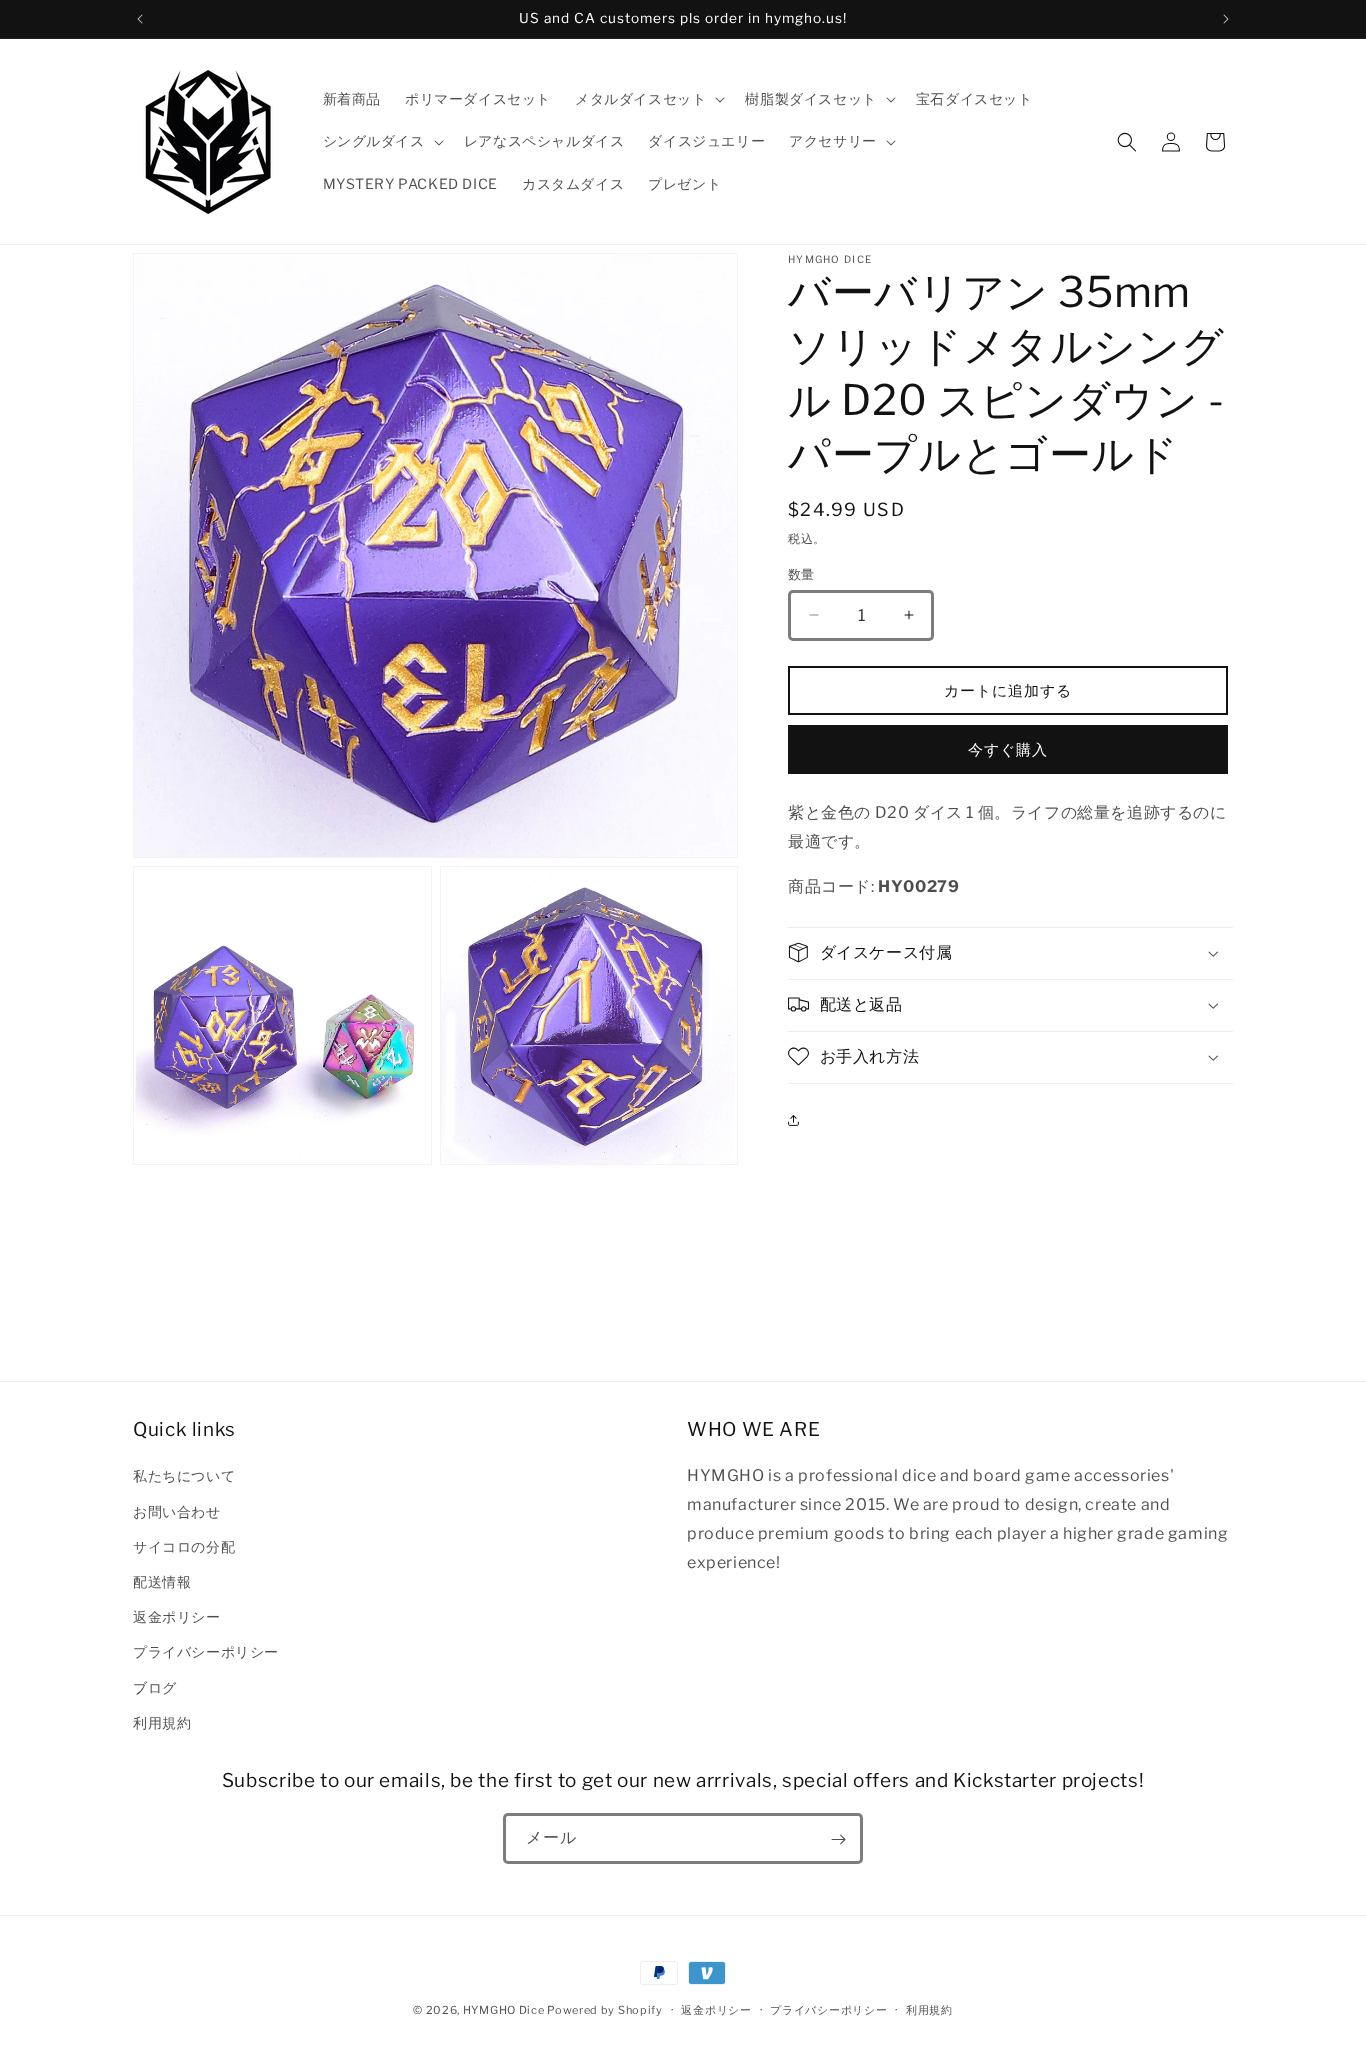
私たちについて (184, 1475)
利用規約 (162, 1721)
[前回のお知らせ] (140, 19)
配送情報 (162, 1580)
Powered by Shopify (605, 2010)
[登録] (838, 1839)
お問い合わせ (177, 1510)
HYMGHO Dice (505, 2010)
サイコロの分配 (184, 1545)
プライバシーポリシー (206, 1651)
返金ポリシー (177, 1616)
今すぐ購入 (1008, 749)
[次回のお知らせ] (1226, 19)
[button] (648, 99)
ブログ (155, 1686)
